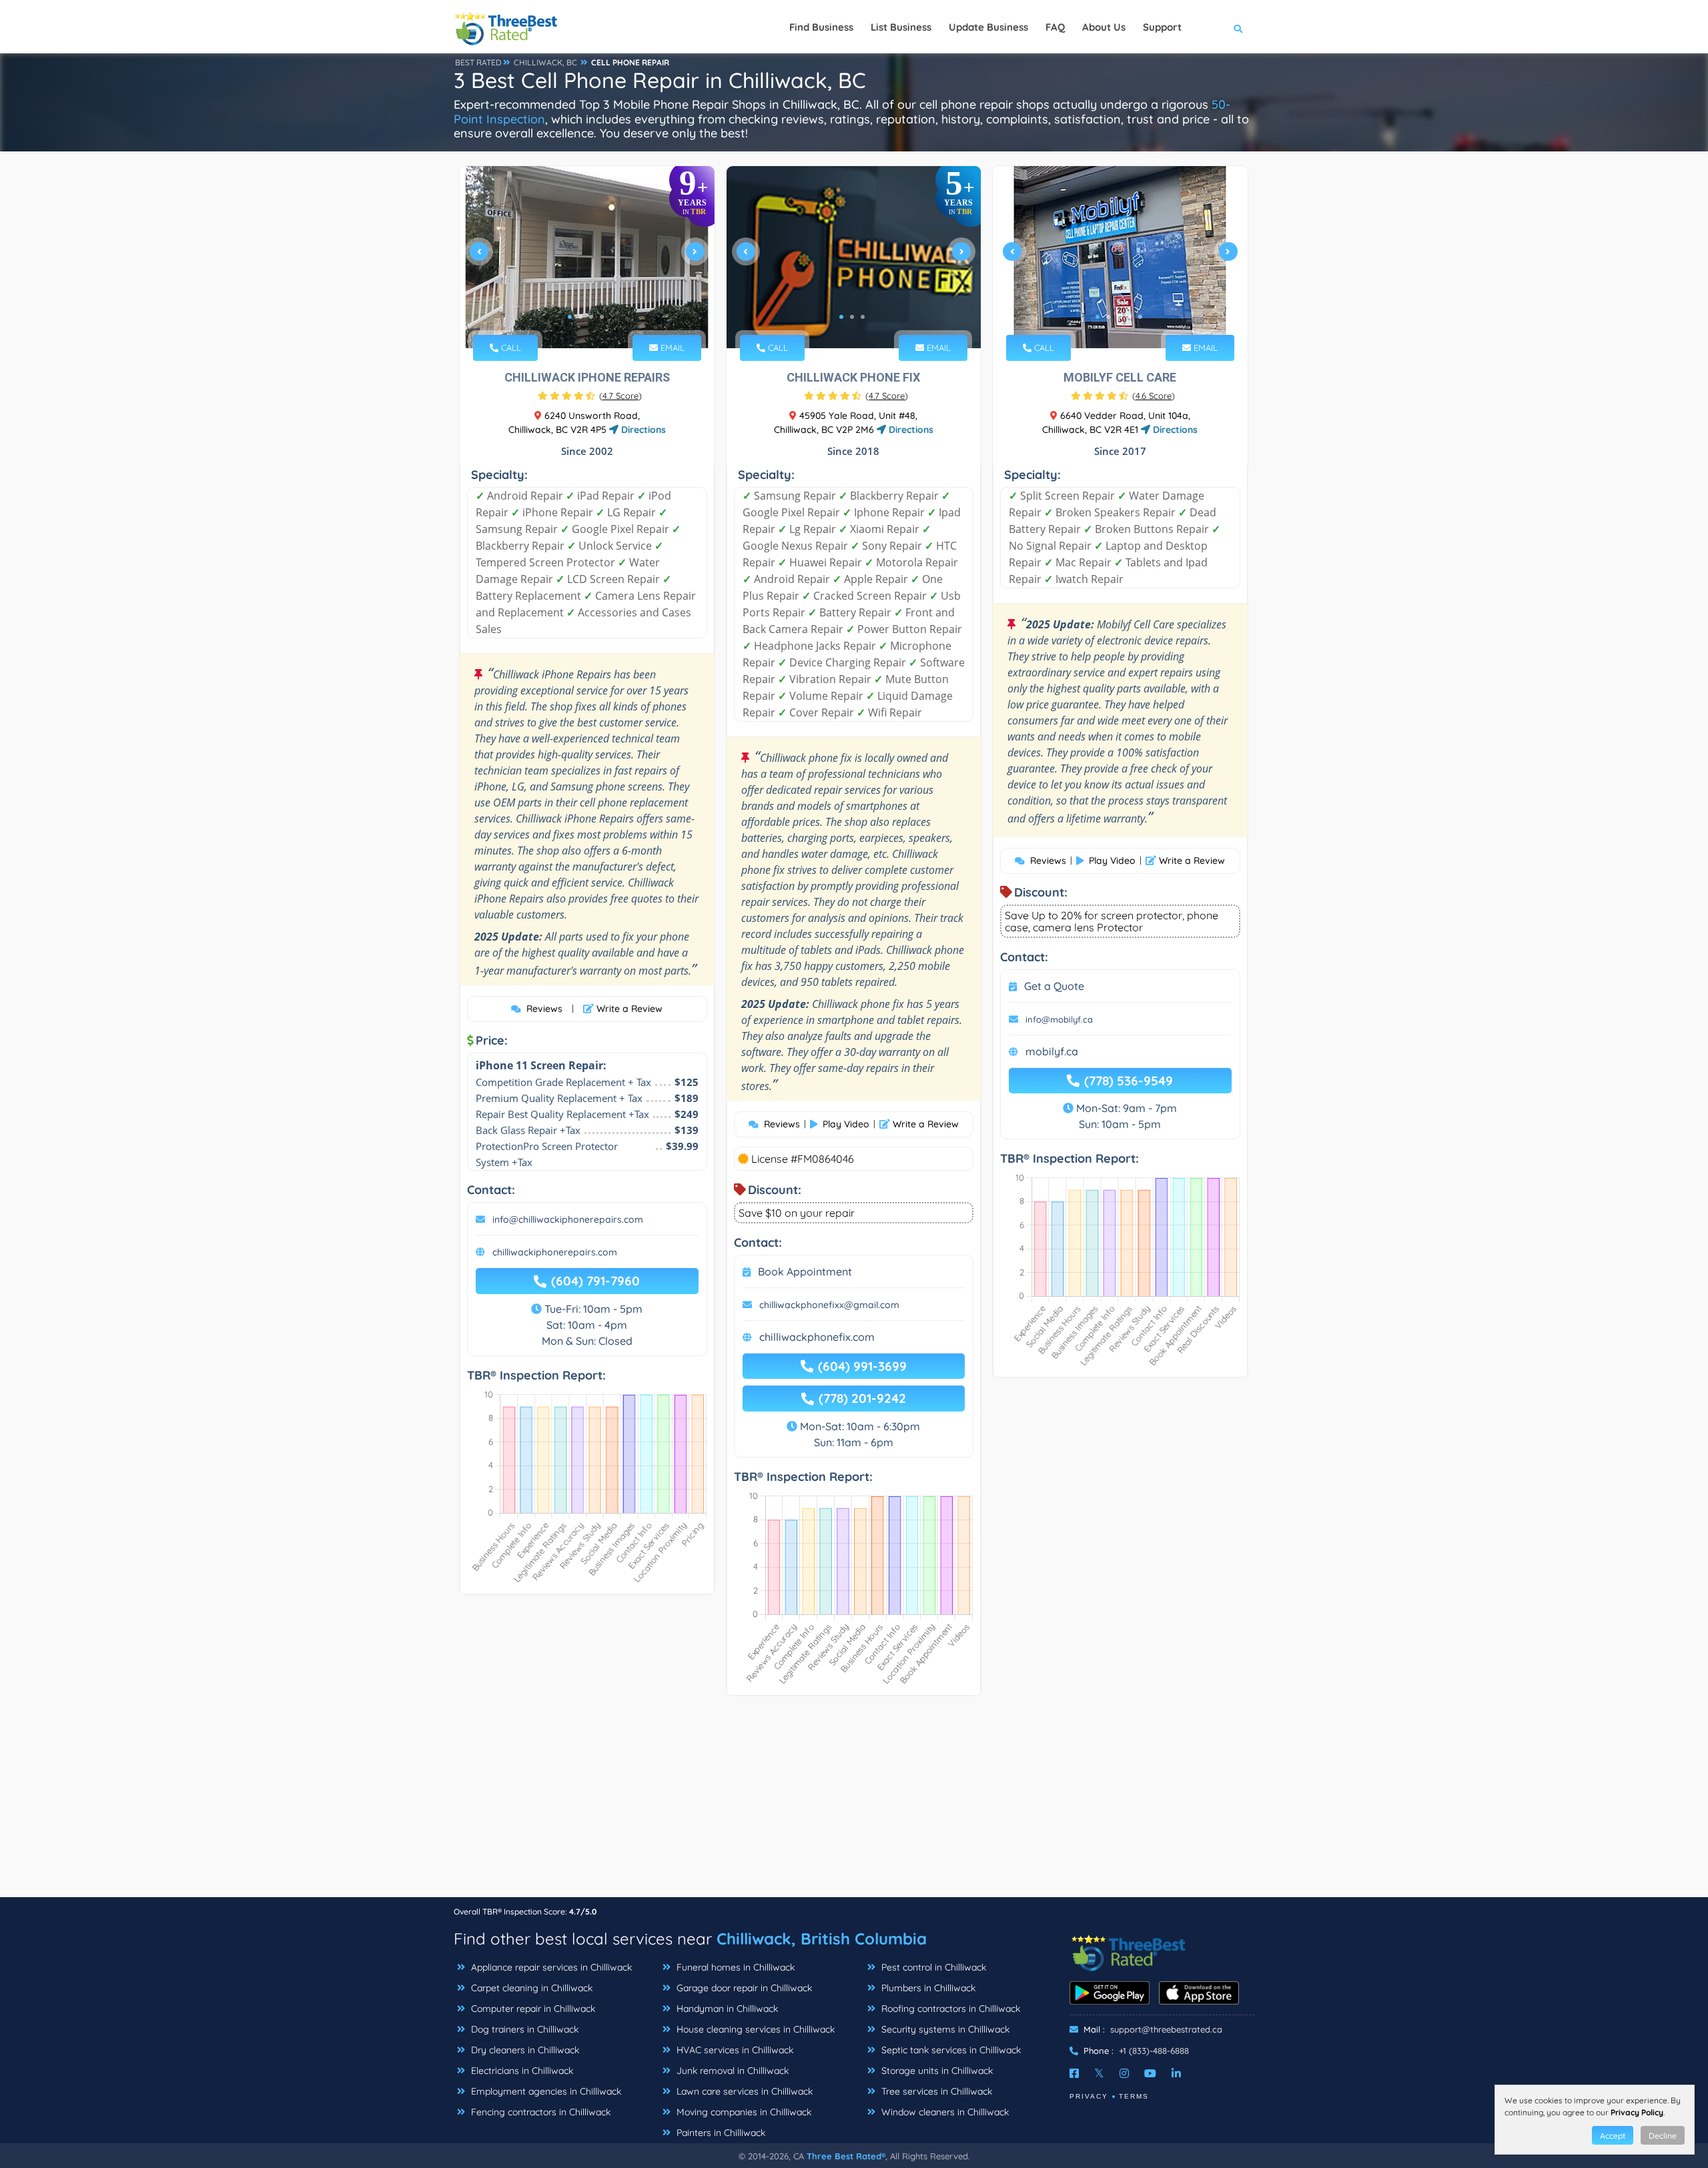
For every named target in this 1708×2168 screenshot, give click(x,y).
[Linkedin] (1176, 2073)
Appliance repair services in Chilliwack (550, 1967)
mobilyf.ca (1052, 1051)
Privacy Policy (1637, 2112)
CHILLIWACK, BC (545, 62)
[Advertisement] (854, 1803)
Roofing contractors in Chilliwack (949, 2009)
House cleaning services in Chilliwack (754, 2029)
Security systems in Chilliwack (944, 2029)
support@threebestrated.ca (1166, 2029)
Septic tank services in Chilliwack (950, 2050)
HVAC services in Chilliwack (734, 2050)
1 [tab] (570, 317)
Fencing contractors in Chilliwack (539, 2112)
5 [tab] (1140, 317)
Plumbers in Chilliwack (927, 1988)
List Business (901, 27)
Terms (1134, 2096)
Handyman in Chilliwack (726, 2009)
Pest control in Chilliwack (932, 1967)
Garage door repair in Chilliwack (743, 1988)
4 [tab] (602, 317)
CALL (510, 348)
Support (1162, 27)
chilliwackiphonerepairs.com (555, 1252)
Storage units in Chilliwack (936, 2071)
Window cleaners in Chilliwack (944, 2112)
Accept (1613, 2136)
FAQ (1055, 27)
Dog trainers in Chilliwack (523, 2029)
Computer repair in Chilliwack (532, 2009)
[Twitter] (1099, 2073)
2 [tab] (580, 317)
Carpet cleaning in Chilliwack (530, 1988)
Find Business (821, 27)
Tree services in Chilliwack (935, 2091)
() (620, 396)
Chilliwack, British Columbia (822, 1939)
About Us (1104, 27)
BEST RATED (478, 62)
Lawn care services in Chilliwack (743, 2091)
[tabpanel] (587, 257)
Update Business (988, 27)
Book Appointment (805, 1271)
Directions (642, 430)
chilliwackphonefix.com (817, 1337)
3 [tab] (591, 317)
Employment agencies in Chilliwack (545, 2091)
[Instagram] (1124, 2073)
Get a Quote (1054, 986)
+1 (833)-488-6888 (1154, 2051)
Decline (1663, 2136)
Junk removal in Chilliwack (731, 2071)
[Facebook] (1074, 2073)
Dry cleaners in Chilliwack (524, 2050)
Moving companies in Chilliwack (743, 2112)
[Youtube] (1150, 2073)
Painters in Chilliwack (720, 2133)
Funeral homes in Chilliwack (734, 1967)
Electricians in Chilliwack (521, 2071)
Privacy (1089, 2096)
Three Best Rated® (846, 2156)
